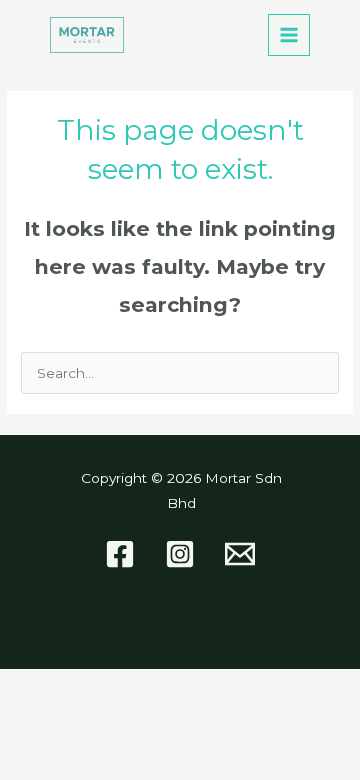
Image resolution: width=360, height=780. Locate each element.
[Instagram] (180, 554)
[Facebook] (120, 554)
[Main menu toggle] (289, 35)
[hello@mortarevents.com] (240, 554)
